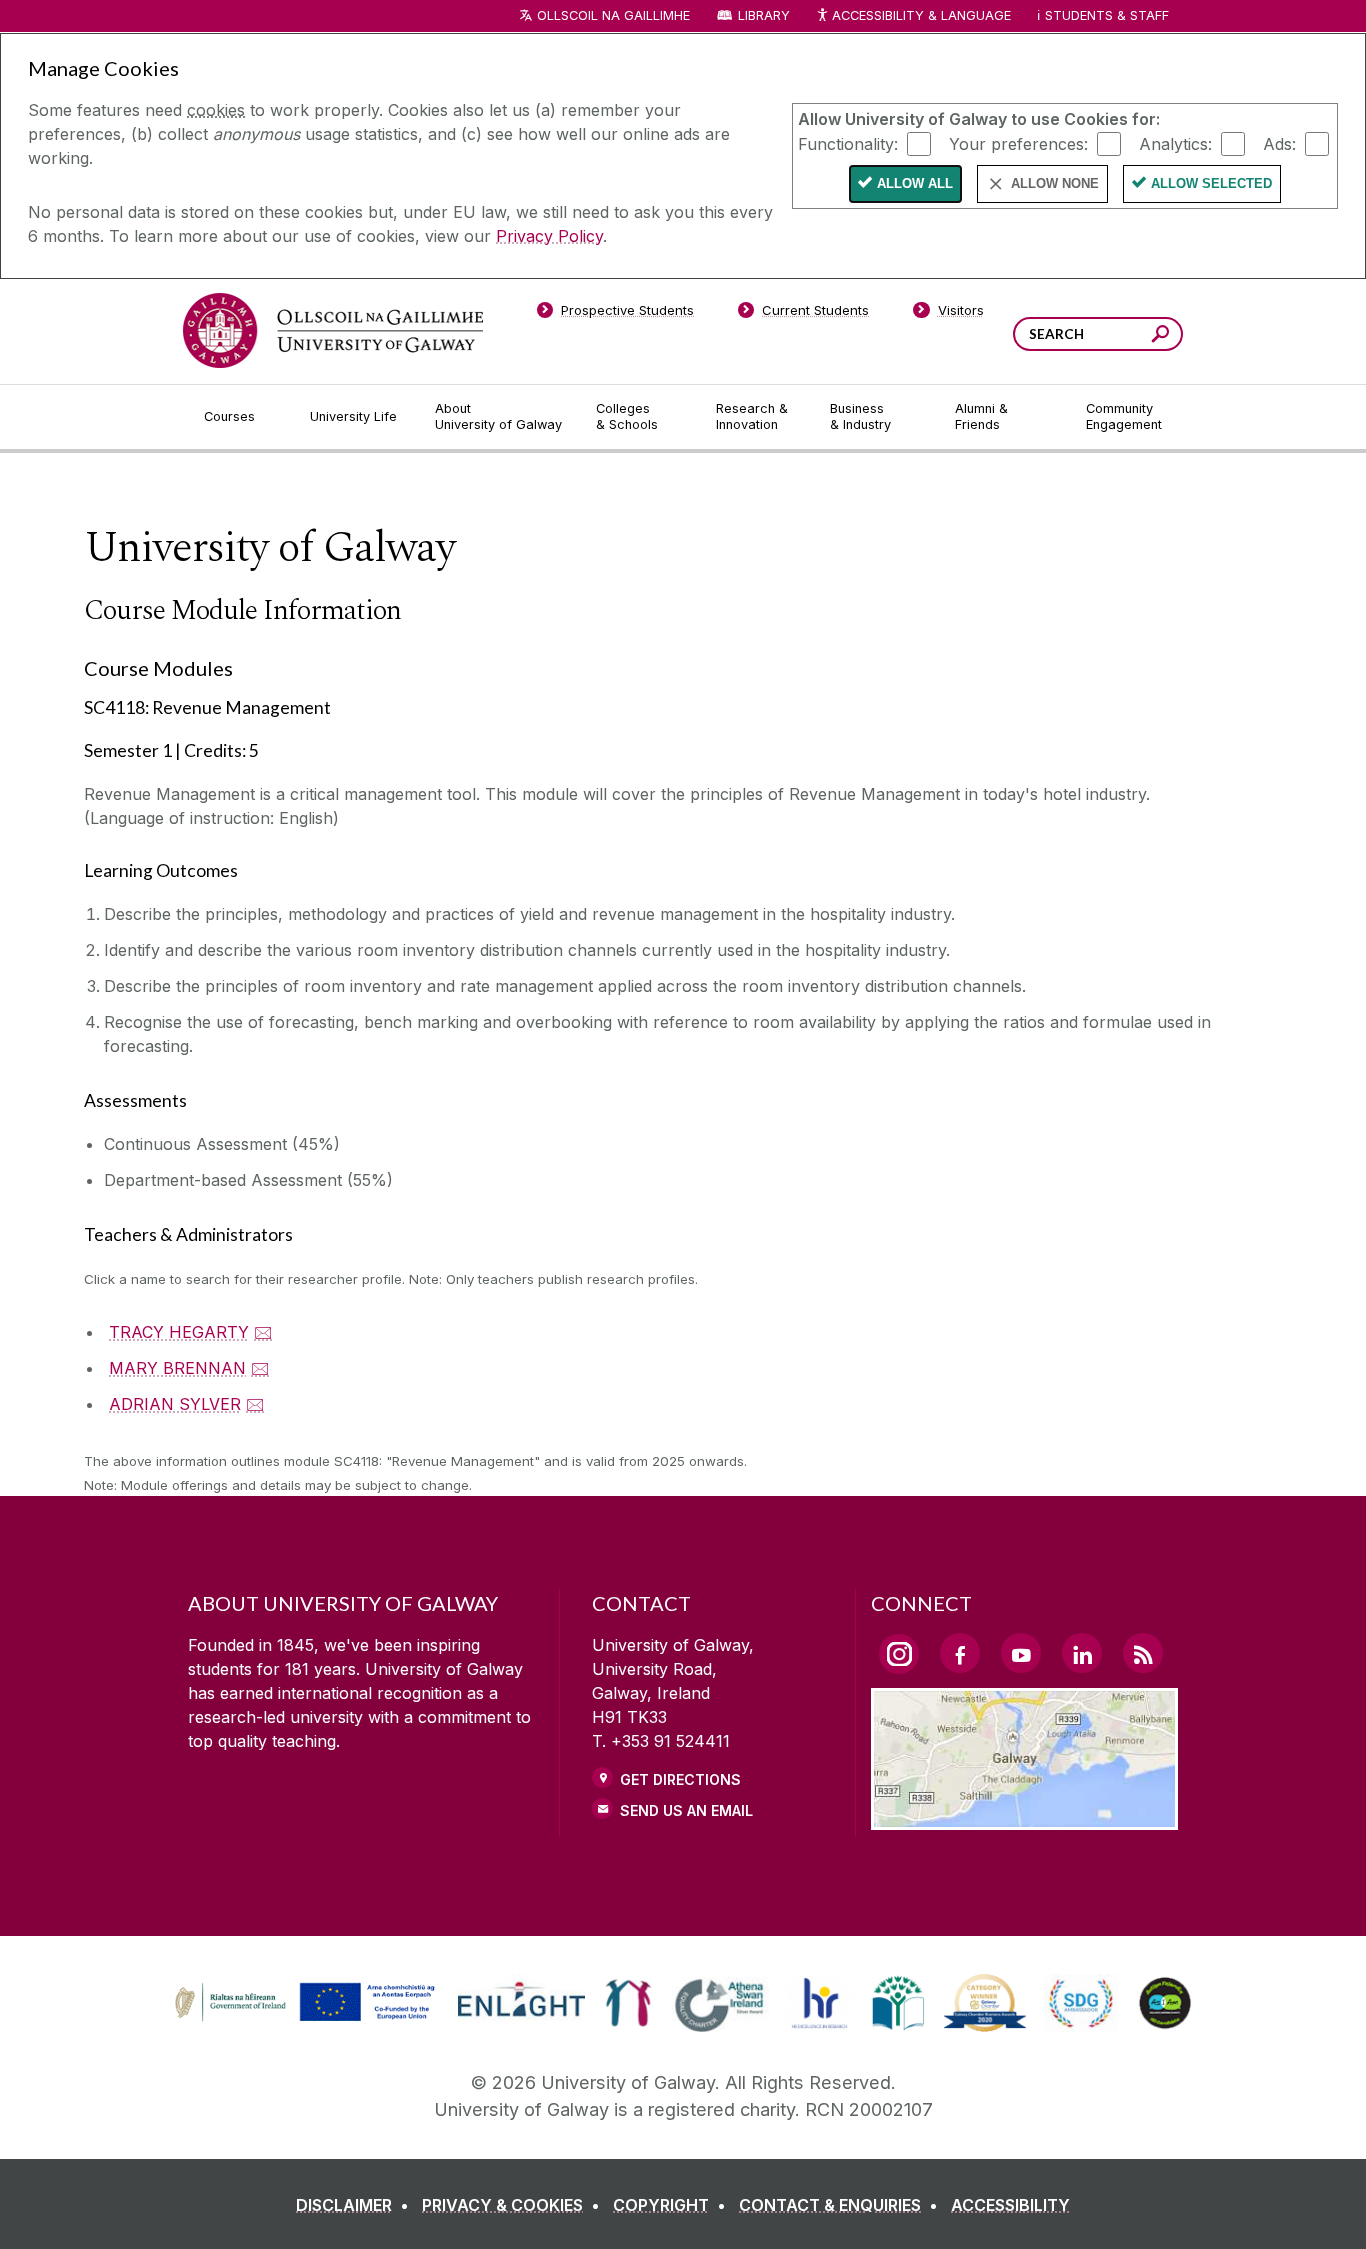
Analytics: (1175, 143)
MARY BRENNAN (177, 1368)
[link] (302, 2003)
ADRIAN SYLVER (175, 1404)
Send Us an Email (686, 1810)
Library (764, 15)
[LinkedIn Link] (1082, 1653)
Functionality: (848, 143)
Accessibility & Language (921, 15)
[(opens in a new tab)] (307, 2018)
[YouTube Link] (1021, 1653)
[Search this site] (1160, 336)
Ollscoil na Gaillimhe (613, 15)
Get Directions (680, 1779)
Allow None (1055, 183)
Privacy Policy (549, 236)
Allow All (915, 183)
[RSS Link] (1143, 1653)
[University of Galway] (333, 330)
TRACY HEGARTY (179, 1332)
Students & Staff (1107, 15)
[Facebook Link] (960, 1653)
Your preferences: (1018, 143)
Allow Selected (1211, 183)
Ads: (1279, 143)
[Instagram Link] (899, 1654)
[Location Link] (1024, 1818)
